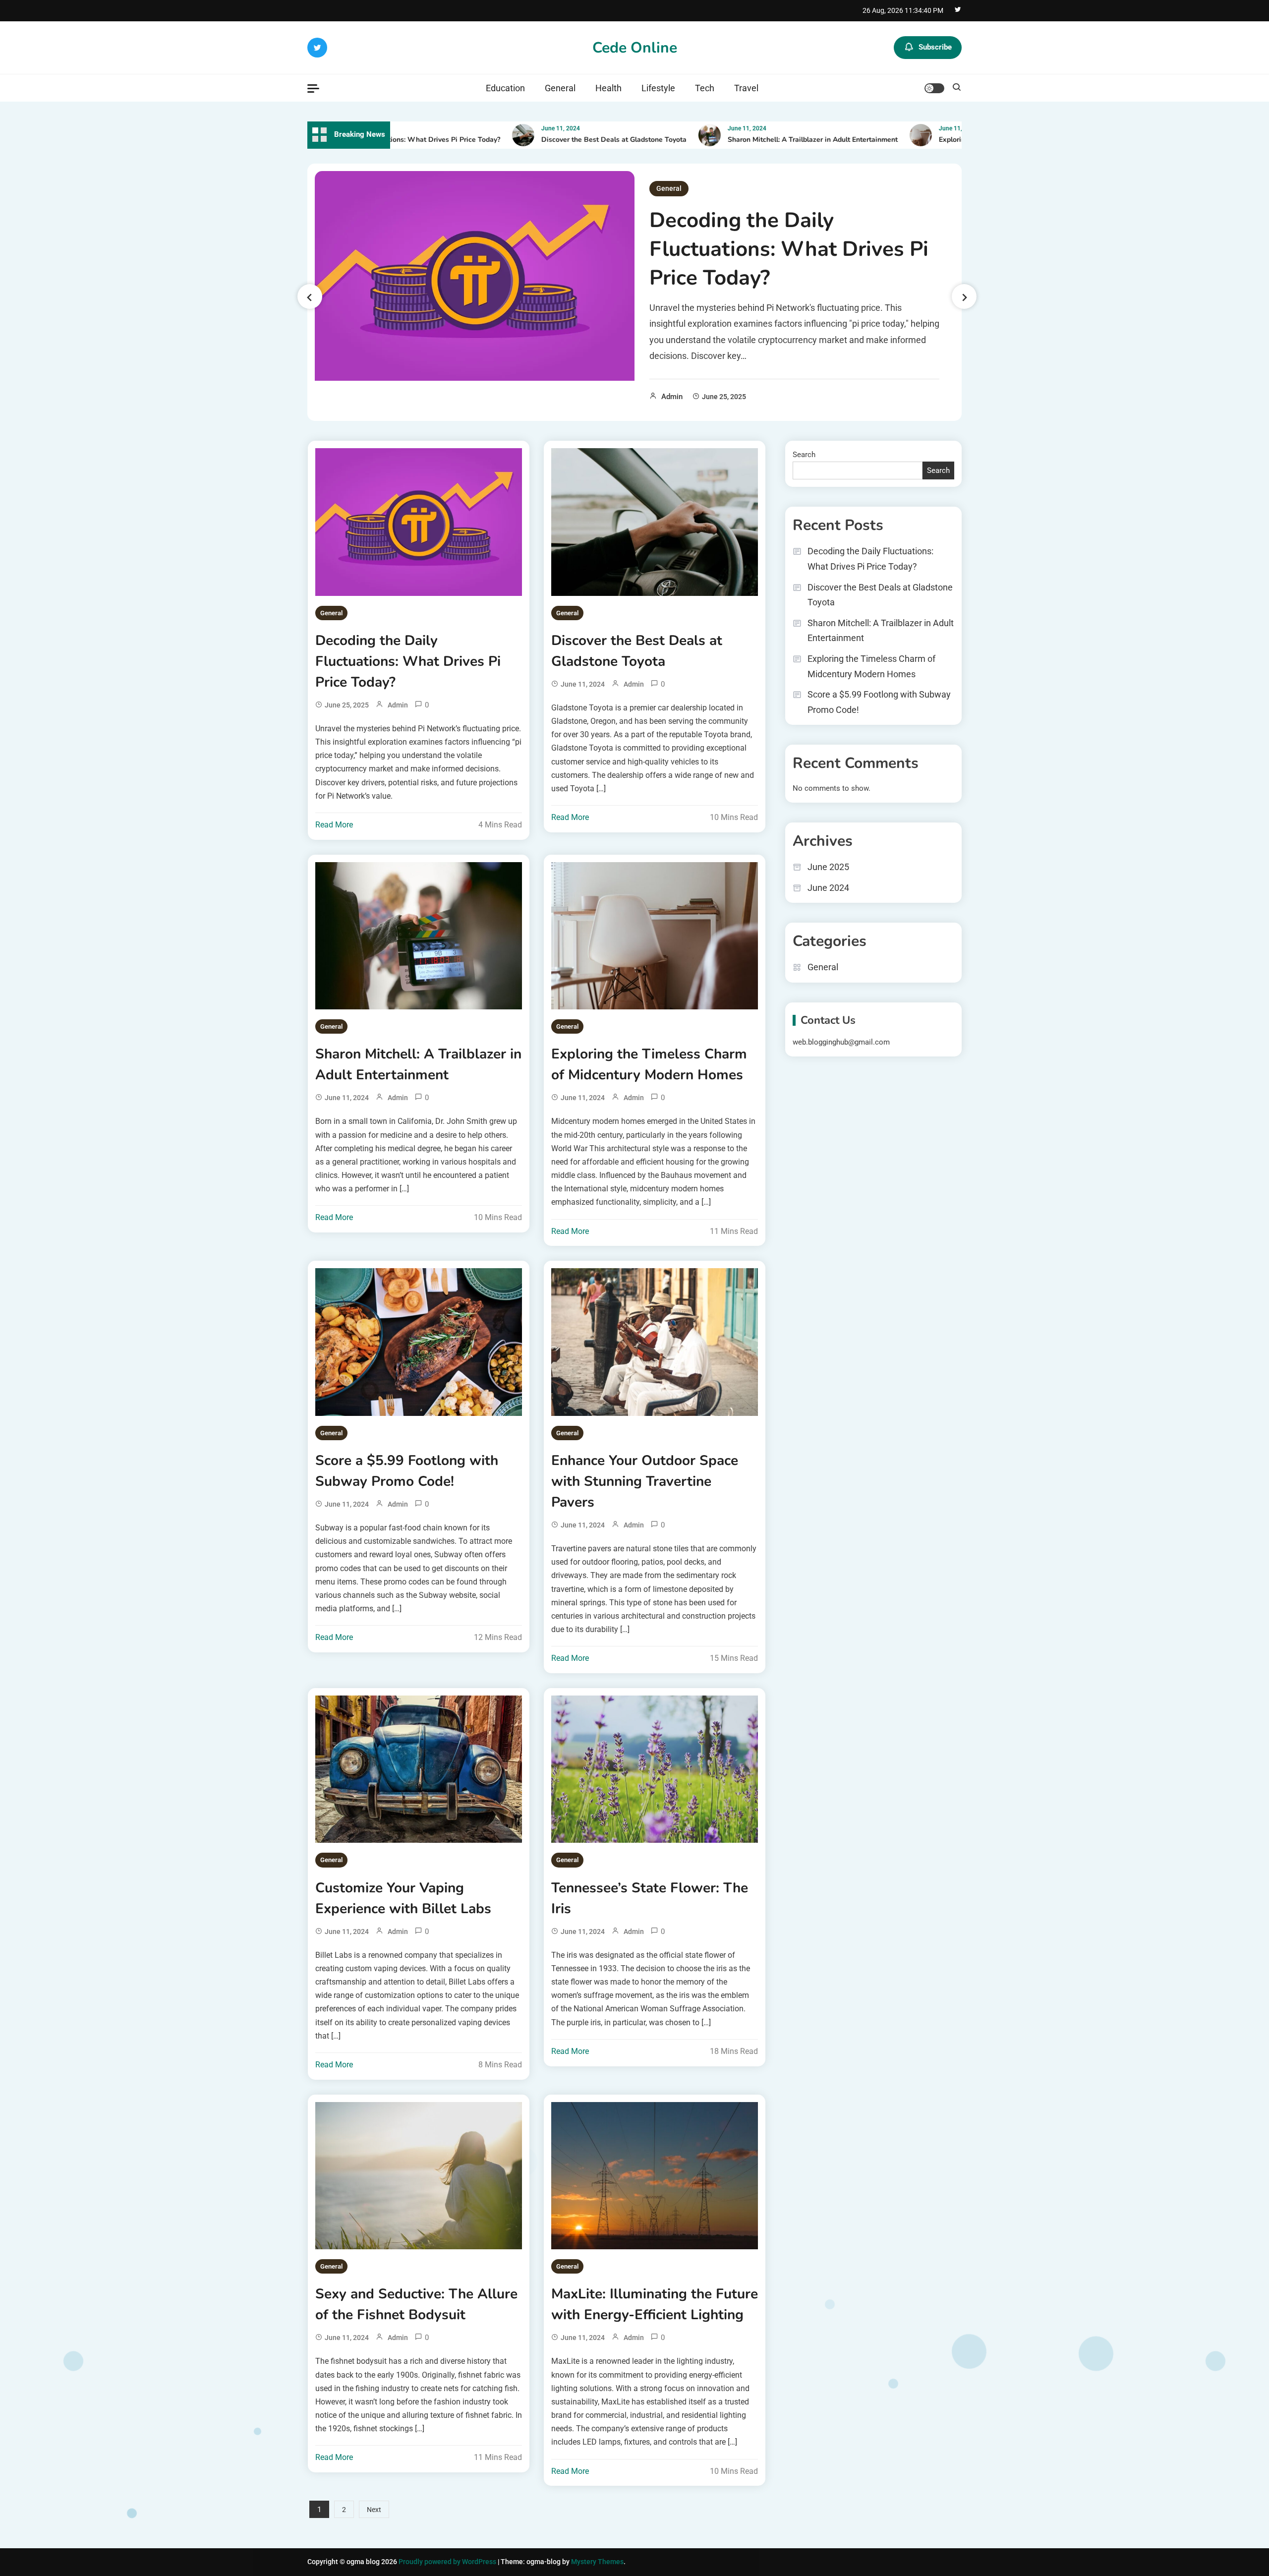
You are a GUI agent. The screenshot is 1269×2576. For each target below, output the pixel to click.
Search (804, 455)
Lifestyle (658, 88)
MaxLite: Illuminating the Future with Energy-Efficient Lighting (655, 2304)
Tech (705, 88)
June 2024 (828, 888)
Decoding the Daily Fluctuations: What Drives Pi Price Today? (789, 249)
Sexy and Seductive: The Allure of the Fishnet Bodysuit (416, 2304)
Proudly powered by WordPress (448, 2562)
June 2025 (828, 867)
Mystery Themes (597, 2562)
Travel (746, 88)
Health (608, 88)
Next (374, 2510)
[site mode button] (934, 88)
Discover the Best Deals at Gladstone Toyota (556, 140)
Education (505, 88)
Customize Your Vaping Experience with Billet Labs (403, 1898)
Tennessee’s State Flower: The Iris (650, 1898)
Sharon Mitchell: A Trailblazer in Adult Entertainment (755, 140)
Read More (334, 825)
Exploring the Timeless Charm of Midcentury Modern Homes (649, 1064)
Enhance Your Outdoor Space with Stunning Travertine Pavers (645, 1481)
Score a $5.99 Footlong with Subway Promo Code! (407, 1471)
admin (672, 397)
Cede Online (635, 48)
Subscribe (935, 47)
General (560, 88)
